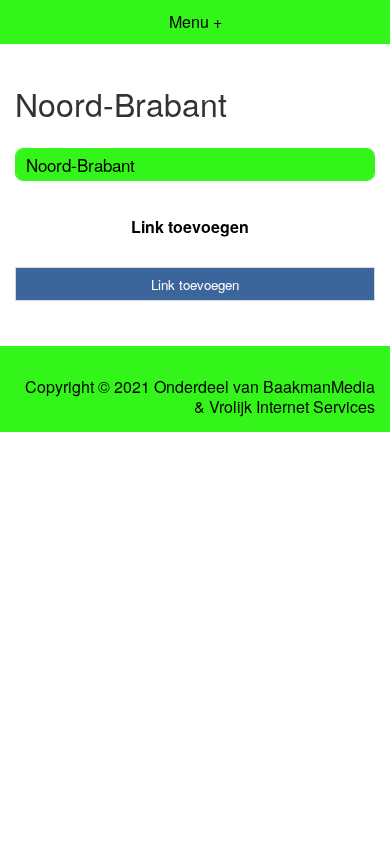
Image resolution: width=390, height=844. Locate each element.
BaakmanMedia (319, 387)
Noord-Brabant (80, 164)
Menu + (195, 21)
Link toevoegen (190, 226)
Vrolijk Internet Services (292, 407)
